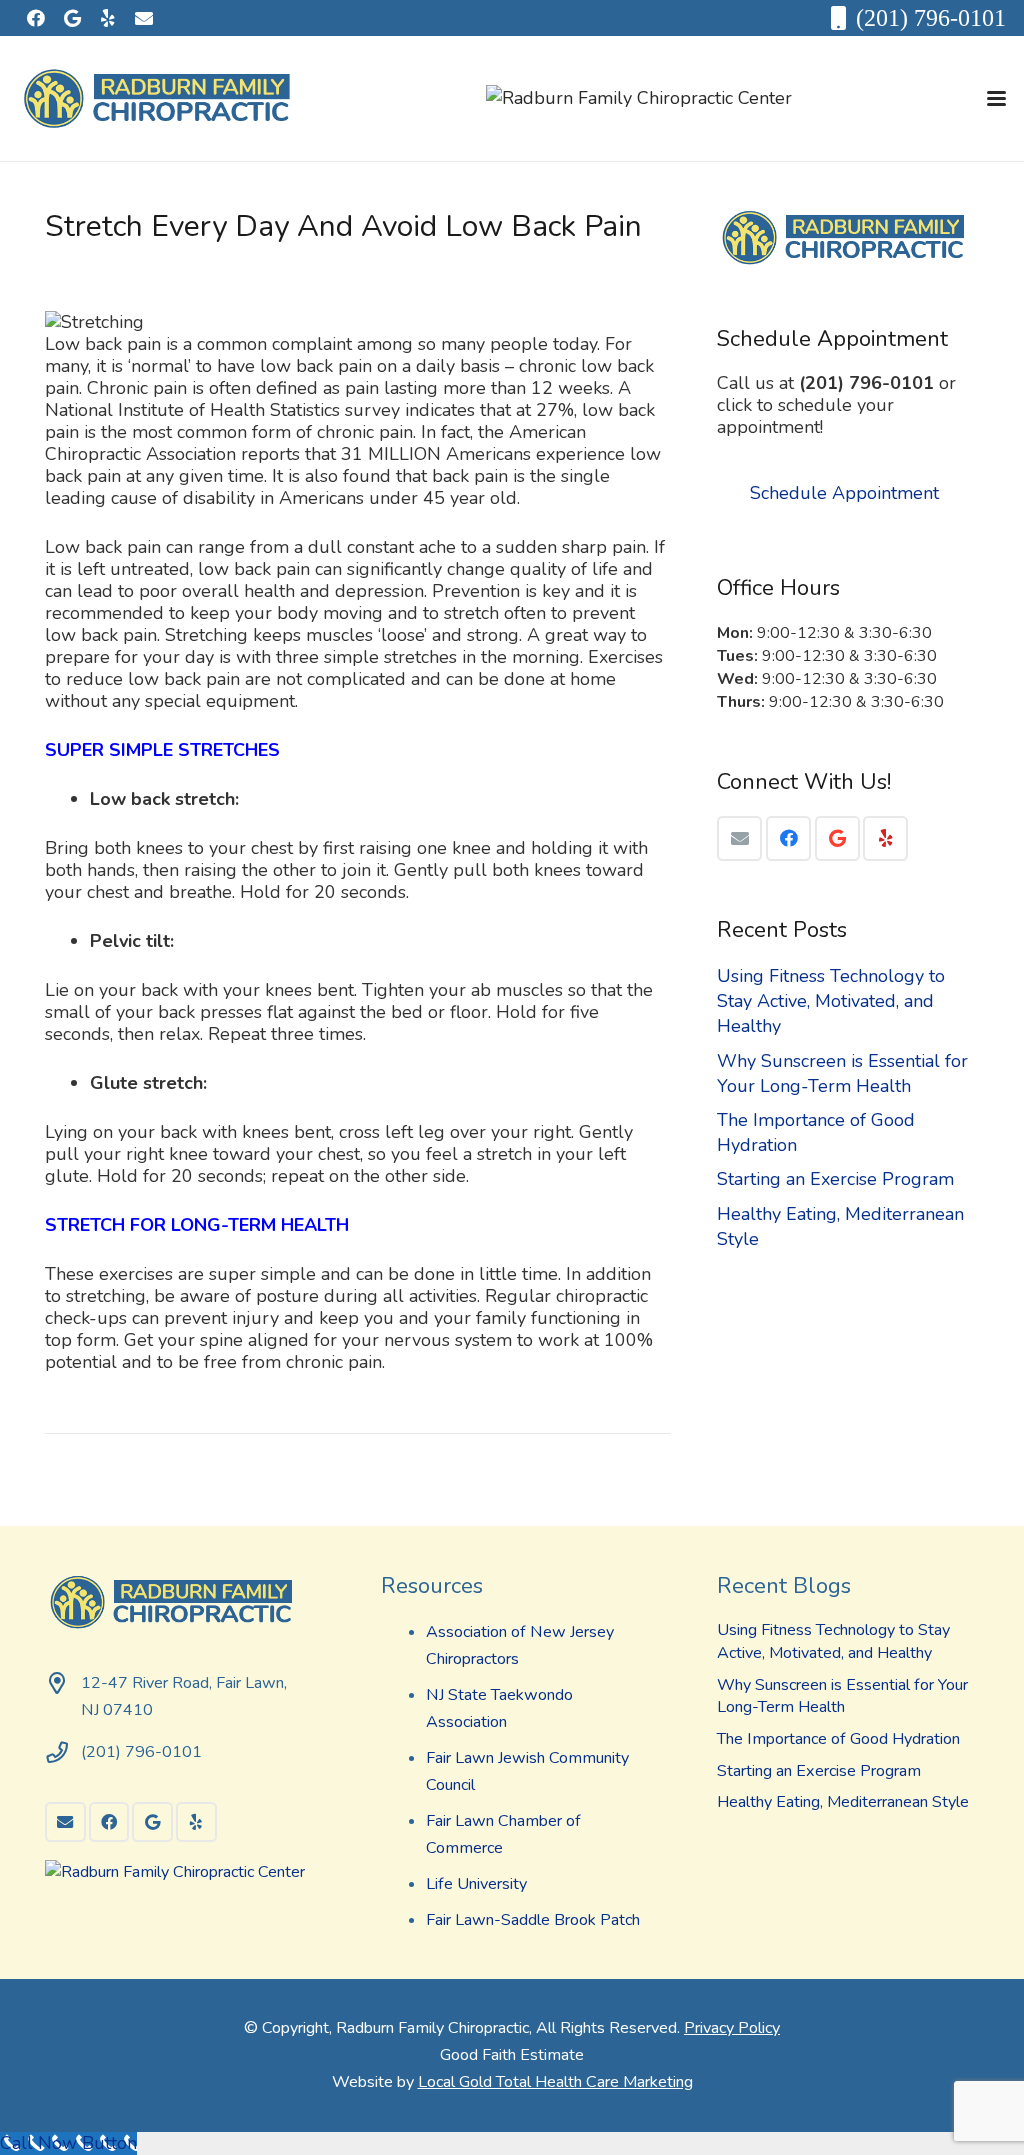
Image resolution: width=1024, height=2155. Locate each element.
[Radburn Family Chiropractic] (162, 99)
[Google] (72, 18)
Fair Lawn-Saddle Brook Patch (533, 1920)
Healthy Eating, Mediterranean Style (843, 1802)
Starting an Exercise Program (835, 1179)
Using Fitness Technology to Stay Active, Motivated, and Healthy (831, 1001)
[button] (997, 98)
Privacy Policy (732, 2028)
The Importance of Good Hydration (838, 1739)
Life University (476, 1884)
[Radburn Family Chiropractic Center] (639, 98)
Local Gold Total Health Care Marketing (555, 2082)
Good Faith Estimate (512, 2055)
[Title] (144, 18)
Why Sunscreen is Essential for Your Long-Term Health (842, 1073)
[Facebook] (36, 18)
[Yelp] (108, 18)
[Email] (739, 838)
